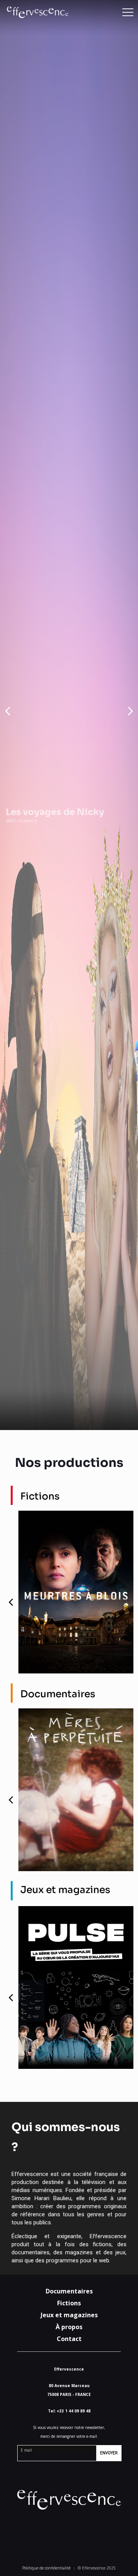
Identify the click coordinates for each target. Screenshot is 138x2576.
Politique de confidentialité (46, 2568)
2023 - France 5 (21, 821)
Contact (69, 2339)
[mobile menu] (128, 12)
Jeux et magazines (69, 2315)
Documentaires (69, 2291)
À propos (69, 2327)
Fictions (69, 2303)
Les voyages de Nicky (55, 812)
